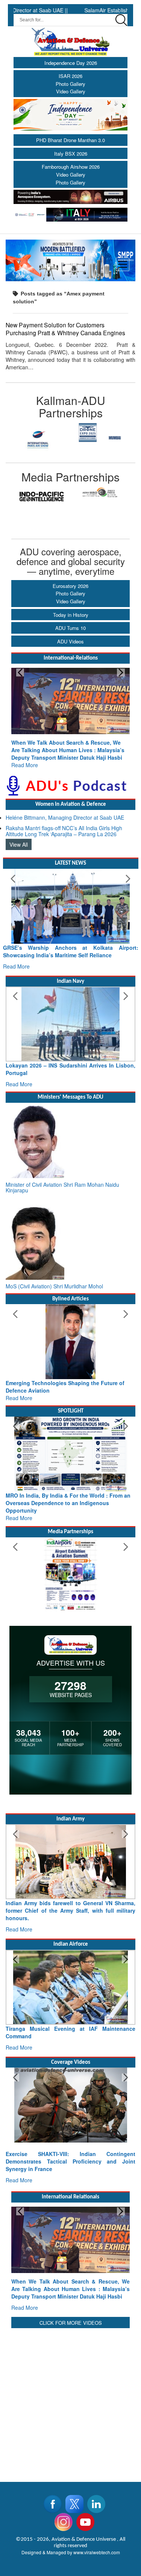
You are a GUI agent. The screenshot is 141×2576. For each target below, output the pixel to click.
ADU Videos (70, 641)
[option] (38, 439)
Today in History (71, 615)
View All (19, 844)
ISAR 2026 (70, 76)
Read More (25, 765)
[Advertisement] (70, 2400)
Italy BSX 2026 (71, 154)
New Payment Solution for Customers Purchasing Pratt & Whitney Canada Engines (65, 329)
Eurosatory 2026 (70, 586)
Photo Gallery (70, 84)
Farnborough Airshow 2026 (71, 167)
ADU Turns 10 (70, 628)
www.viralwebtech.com (97, 2552)
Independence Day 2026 (71, 63)
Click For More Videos (71, 2323)
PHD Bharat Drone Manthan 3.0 (70, 140)
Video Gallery (71, 91)
